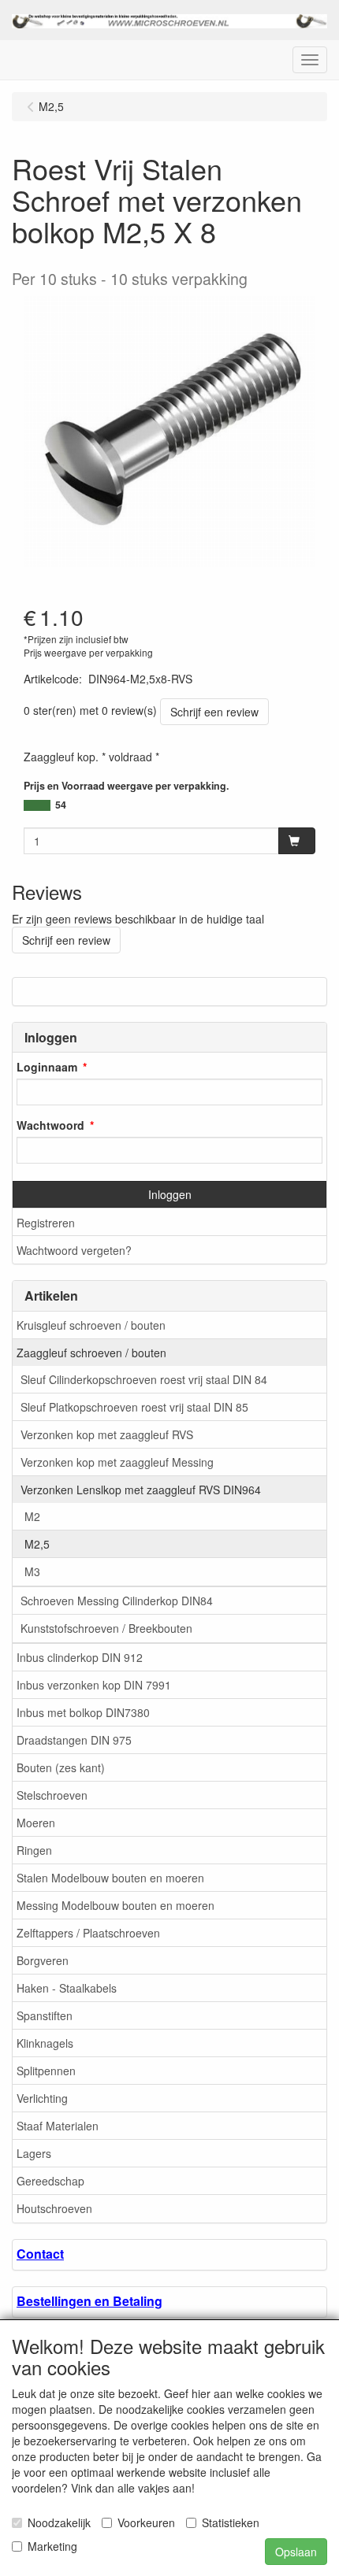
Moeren (36, 1823)
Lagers (34, 2153)
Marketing (52, 2546)
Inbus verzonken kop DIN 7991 (94, 1685)
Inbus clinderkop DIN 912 (80, 1657)
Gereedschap (50, 2181)
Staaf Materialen (58, 2126)
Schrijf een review (214, 712)
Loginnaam (47, 1067)
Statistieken (231, 2522)
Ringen (34, 1850)
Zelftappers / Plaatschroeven (88, 1933)
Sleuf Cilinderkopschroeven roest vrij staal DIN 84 (144, 1379)
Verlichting (42, 2098)
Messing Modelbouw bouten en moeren (115, 1905)
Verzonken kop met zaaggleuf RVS (107, 1434)
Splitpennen (46, 2071)
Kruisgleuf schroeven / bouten (91, 1325)
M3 (32, 1571)
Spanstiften (45, 2015)
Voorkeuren (146, 2522)
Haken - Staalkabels (67, 1988)
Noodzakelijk (59, 2522)
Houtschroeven (54, 2208)
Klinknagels (45, 2043)
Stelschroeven (52, 1795)
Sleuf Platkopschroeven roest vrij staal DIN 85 (134, 1407)
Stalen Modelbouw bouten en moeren (110, 1878)
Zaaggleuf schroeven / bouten (91, 1353)
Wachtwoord (50, 1125)
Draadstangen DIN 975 (74, 1740)
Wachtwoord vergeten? (74, 1250)
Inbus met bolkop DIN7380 (83, 1712)
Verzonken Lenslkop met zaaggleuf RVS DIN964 (141, 1490)
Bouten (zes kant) (61, 1767)
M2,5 (37, 1544)
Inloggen (170, 1194)
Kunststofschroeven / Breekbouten (106, 1628)
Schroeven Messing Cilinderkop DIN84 (117, 1601)
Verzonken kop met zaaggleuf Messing (117, 1462)
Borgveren (43, 1960)
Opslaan (296, 2552)
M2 (32, 1516)
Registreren (46, 1223)
